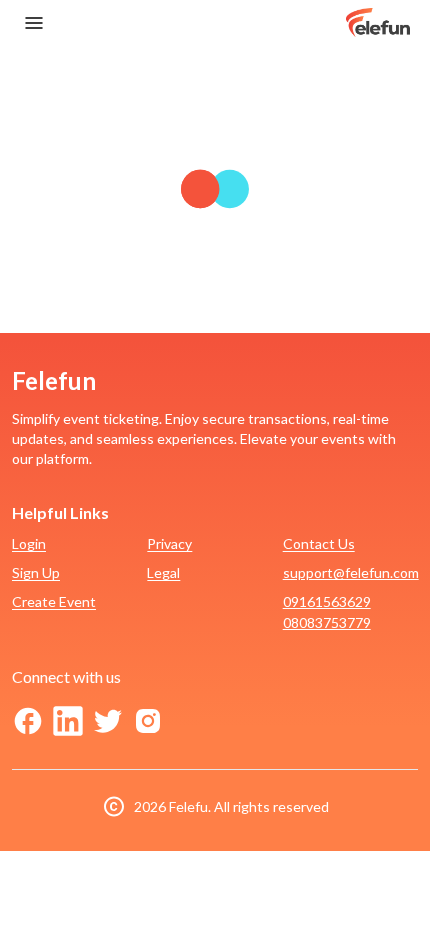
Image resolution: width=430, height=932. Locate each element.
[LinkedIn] (68, 721)
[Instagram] (148, 721)
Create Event (54, 601)
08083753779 (327, 622)
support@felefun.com (351, 572)
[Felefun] (378, 22)
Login (29, 543)
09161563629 (327, 601)
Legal (163, 572)
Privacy (169, 543)
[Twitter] (108, 721)
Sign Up (36, 572)
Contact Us (319, 543)
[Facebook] (28, 721)
